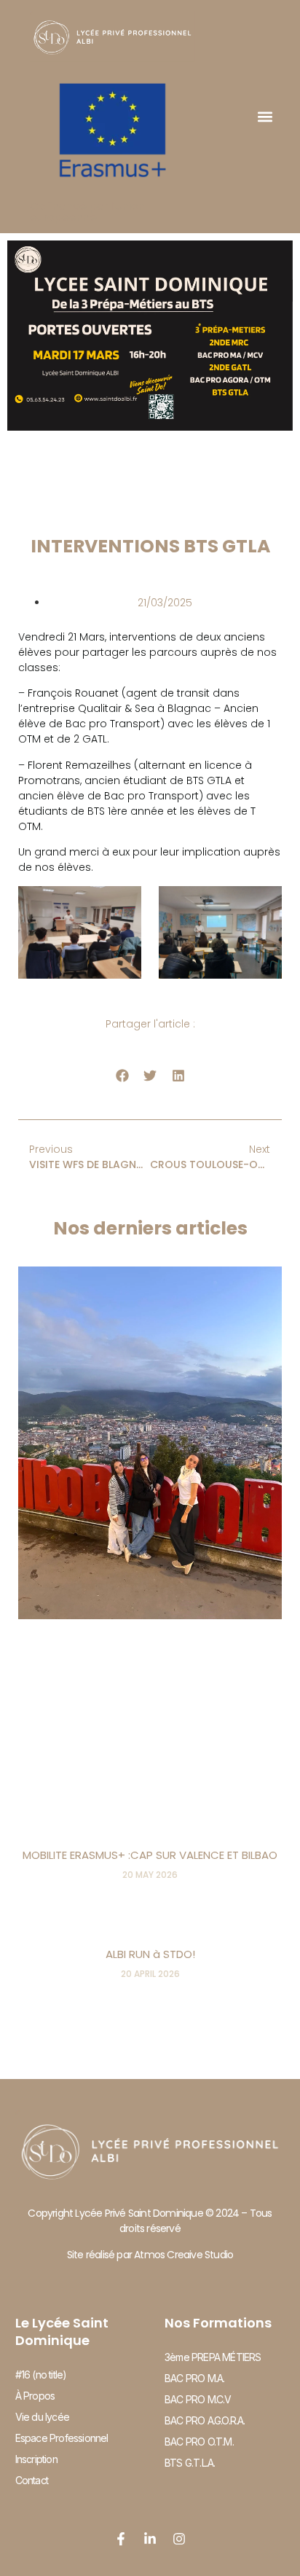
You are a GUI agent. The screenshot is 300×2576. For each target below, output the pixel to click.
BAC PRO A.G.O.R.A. (205, 2420)
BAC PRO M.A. (194, 2378)
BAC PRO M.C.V (198, 2399)
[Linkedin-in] (150, 2539)
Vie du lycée (42, 2417)
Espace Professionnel (62, 2438)
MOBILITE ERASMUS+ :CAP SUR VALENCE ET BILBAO (150, 1855)
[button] (265, 116)
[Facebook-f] (121, 2539)
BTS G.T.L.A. (190, 2463)
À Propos (35, 2396)
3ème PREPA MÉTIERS (213, 2357)
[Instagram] (179, 2539)
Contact (32, 2480)
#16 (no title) (41, 2375)
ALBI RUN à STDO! (150, 1954)
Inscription (36, 2459)
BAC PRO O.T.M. (199, 2442)
